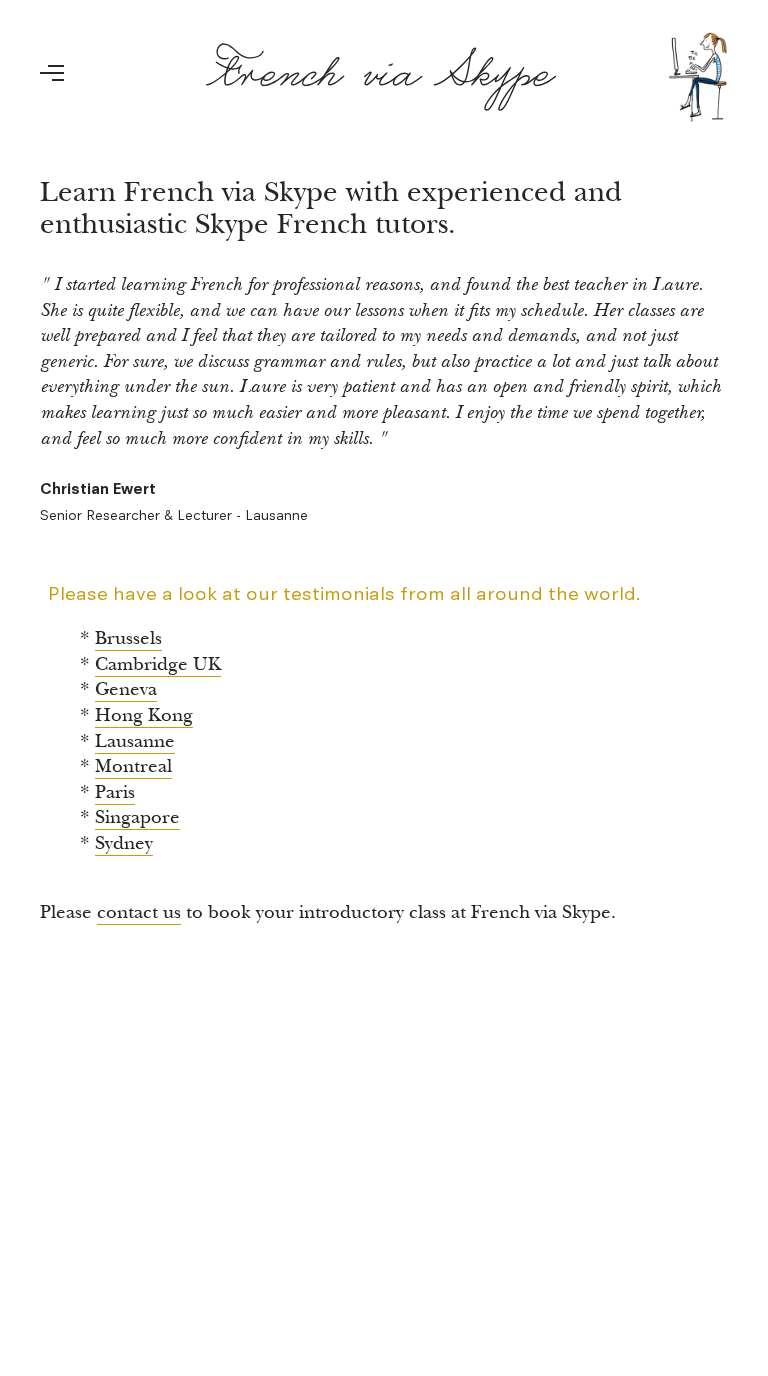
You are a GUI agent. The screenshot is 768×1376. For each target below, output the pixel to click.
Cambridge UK (158, 664)
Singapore (137, 817)
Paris (115, 792)
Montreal (133, 766)
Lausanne (135, 741)
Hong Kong (144, 715)
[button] (64, 85)
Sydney (124, 843)
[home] (467, 77)
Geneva (126, 689)
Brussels (128, 638)
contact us (139, 912)
